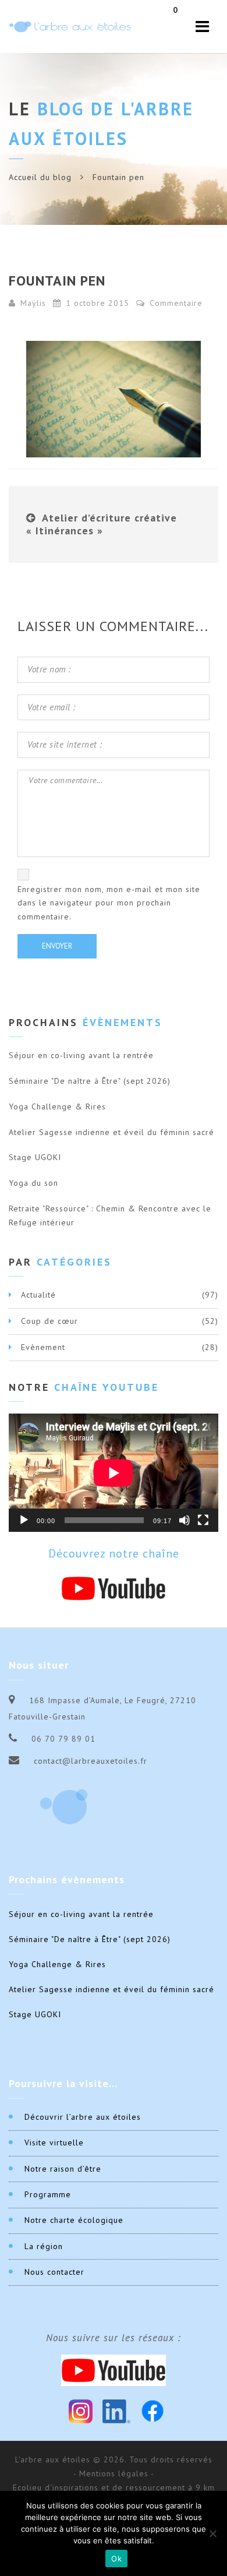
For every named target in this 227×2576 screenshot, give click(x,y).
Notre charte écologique (74, 2220)
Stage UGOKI (35, 1157)
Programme (48, 2194)
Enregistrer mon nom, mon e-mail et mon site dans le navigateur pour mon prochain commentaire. (109, 903)
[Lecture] (24, 1520)
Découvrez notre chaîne (114, 1553)
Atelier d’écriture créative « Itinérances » (102, 524)
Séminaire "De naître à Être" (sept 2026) (90, 1081)
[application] (114, 1473)
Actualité (38, 1295)
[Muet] (185, 1520)
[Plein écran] (203, 1520)
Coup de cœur (49, 1321)
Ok (116, 2559)
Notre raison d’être (63, 2169)
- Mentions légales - (114, 2473)
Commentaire (175, 303)
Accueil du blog (40, 177)
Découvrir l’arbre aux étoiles (83, 2117)
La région (44, 2246)
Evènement (43, 1347)
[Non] (212, 2533)
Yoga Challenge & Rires (57, 1106)
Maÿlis (33, 303)
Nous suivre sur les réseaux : (114, 2338)
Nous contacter (54, 2272)
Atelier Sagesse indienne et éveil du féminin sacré (111, 1132)
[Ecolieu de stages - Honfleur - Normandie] (70, 27)
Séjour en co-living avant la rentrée (81, 1055)
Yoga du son (33, 1183)
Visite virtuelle (54, 2142)
